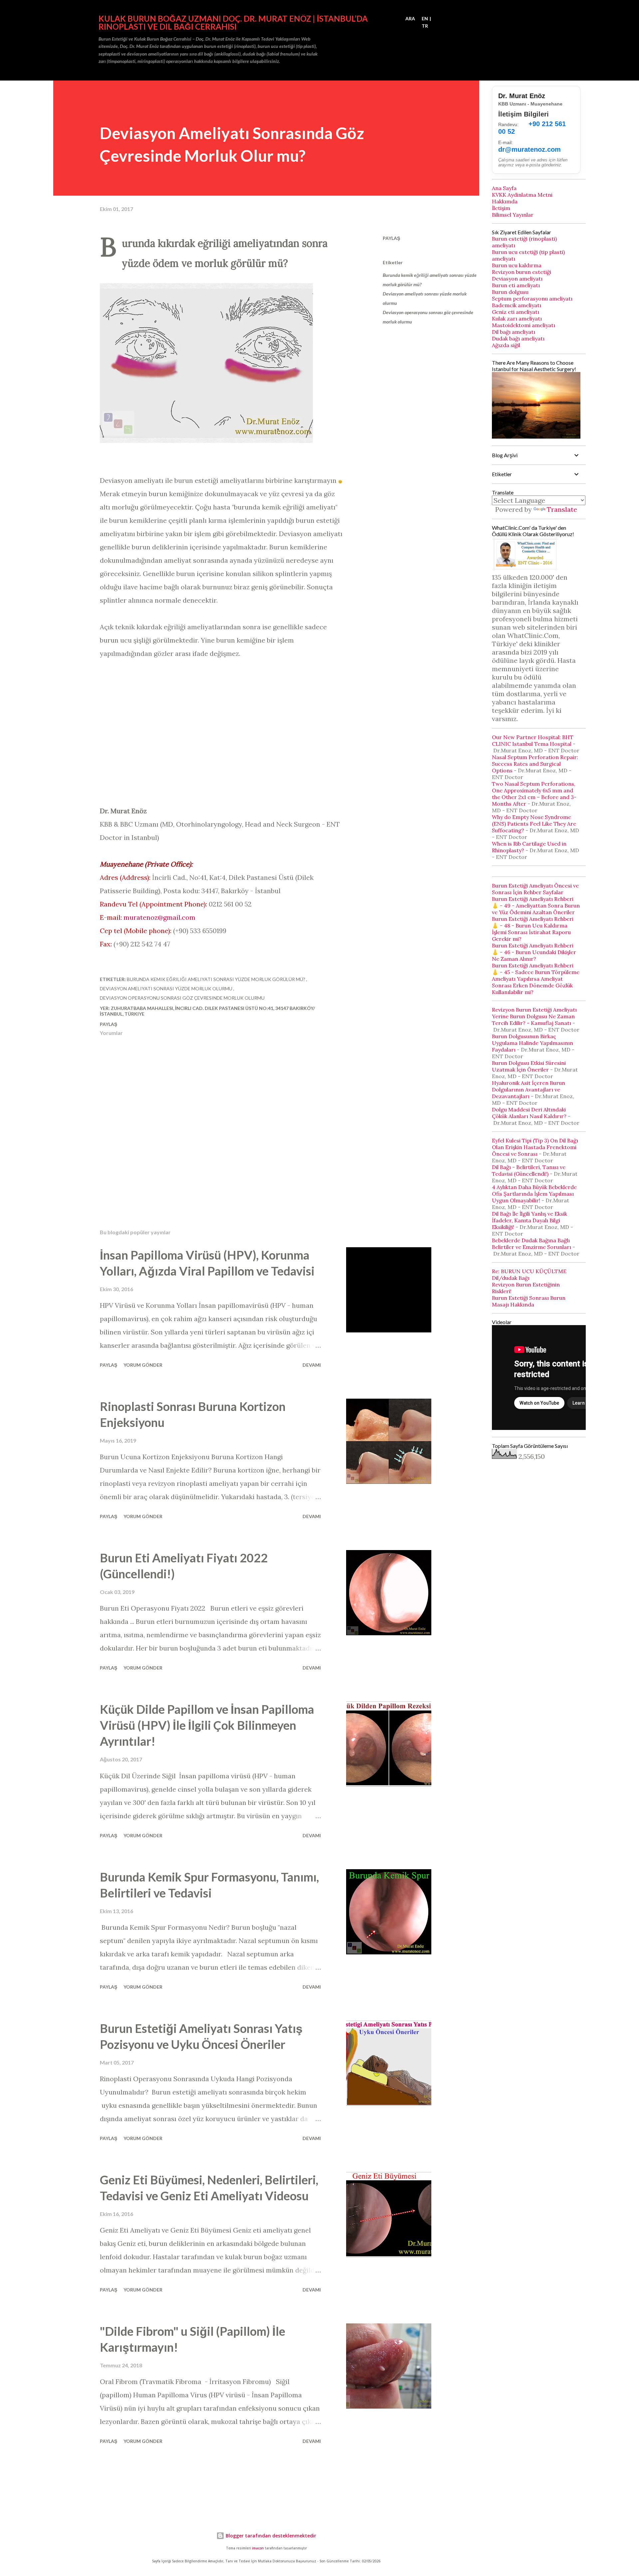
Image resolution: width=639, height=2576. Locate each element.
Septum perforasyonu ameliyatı (532, 298)
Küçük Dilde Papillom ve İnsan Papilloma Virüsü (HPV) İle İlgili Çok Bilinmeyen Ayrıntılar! (207, 1725)
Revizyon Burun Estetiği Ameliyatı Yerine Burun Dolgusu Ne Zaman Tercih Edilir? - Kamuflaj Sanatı (534, 1016)
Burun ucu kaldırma (517, 265)
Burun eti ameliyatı (516, 285)
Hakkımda (505, 201)
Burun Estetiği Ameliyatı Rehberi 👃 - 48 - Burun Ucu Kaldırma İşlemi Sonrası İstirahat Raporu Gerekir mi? (533, 929)
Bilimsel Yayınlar (513, 215)
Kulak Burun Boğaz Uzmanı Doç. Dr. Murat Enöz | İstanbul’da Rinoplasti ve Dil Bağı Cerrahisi (233, 22)
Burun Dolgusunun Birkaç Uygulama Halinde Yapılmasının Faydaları (532, 1043)
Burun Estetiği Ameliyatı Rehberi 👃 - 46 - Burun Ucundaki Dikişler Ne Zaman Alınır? (534, 952)
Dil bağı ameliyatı (514, 332)
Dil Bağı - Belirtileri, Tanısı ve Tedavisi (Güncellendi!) (529, 1170)
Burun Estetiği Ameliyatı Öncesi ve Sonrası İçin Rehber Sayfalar (535, 889)
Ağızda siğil (506, 345)
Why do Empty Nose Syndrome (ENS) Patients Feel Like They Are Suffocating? (534, 824)
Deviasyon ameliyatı (517, 279)
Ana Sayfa (504, 188)
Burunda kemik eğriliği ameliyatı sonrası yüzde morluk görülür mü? (430, 280)
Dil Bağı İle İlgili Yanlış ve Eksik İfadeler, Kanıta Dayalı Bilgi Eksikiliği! (530, 1220)
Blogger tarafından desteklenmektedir (270, 2536)
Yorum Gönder (143, 1365)
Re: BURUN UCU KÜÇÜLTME (529, 1271)
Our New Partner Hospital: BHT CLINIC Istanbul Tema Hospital (533, 740)
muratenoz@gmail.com (159, 917)
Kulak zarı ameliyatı (517, 318)
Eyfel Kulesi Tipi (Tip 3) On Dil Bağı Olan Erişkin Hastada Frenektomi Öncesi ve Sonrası (535, 1147)
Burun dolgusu (510, 292)
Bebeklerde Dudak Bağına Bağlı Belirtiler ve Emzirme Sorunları (532, 1244)
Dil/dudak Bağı (511, 1278)
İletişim (501, 208)
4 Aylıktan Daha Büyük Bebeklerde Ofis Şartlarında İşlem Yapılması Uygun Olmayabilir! (534, 1194)
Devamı (312, 1365)
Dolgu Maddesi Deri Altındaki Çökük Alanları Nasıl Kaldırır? (529, 1113)
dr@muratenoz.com (530, 149)
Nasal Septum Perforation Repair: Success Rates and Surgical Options (535, 764)
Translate (562, 509)
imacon (258, 2548)
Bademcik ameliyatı (517, 305)
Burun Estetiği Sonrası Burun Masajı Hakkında (529, 1301)
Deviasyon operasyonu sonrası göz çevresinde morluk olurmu (428, 317)
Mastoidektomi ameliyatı (524, 325)
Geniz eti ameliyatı (516, 312)
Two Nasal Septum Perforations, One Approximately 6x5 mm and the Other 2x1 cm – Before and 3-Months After (534, 794)
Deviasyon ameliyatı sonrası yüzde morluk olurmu (425, 298)
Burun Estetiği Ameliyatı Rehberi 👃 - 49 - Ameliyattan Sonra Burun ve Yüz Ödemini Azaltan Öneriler (536, 905)
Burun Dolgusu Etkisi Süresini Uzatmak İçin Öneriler (529, 1066)
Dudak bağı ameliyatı (518, 338)
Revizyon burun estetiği (522, 272)
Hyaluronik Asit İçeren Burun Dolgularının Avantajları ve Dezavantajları (529, 1090)
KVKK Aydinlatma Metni (522, 195)
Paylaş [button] (391, 238)
